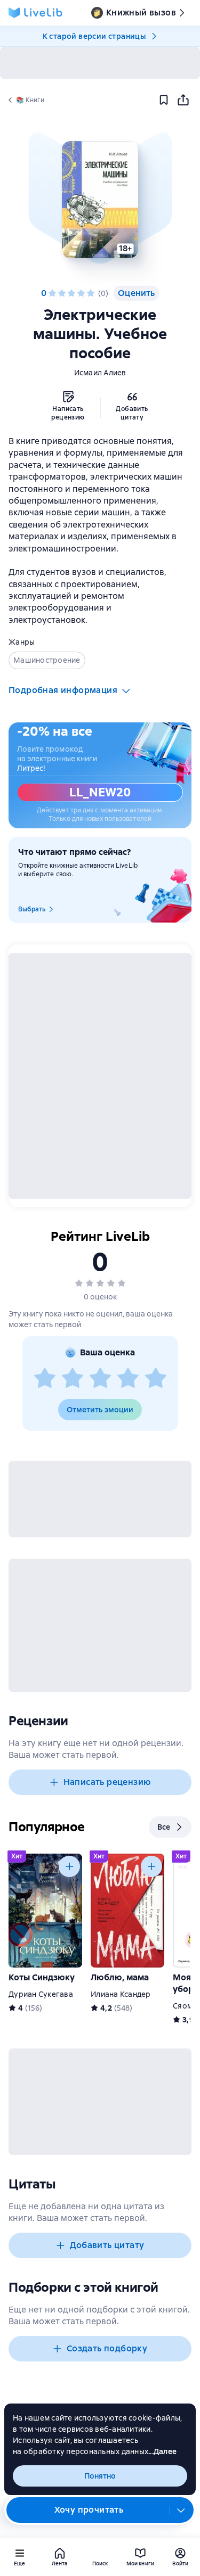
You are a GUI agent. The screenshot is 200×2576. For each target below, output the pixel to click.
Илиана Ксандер (121, 1994)
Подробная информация (63, 690)
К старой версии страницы (94, 36)
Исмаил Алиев (100, 373)
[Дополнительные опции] (181, 2510)
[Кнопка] (69, 1866)
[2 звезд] (62, 293)
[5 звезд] (91, 293)
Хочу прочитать (89, 2510)
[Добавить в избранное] (164, 100)
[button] (100, 200)
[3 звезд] (71, 293)
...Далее (162, 2451)
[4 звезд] (81, 293)
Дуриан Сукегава (41, 1994)
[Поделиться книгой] (183, 100)
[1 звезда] (52, 293)
